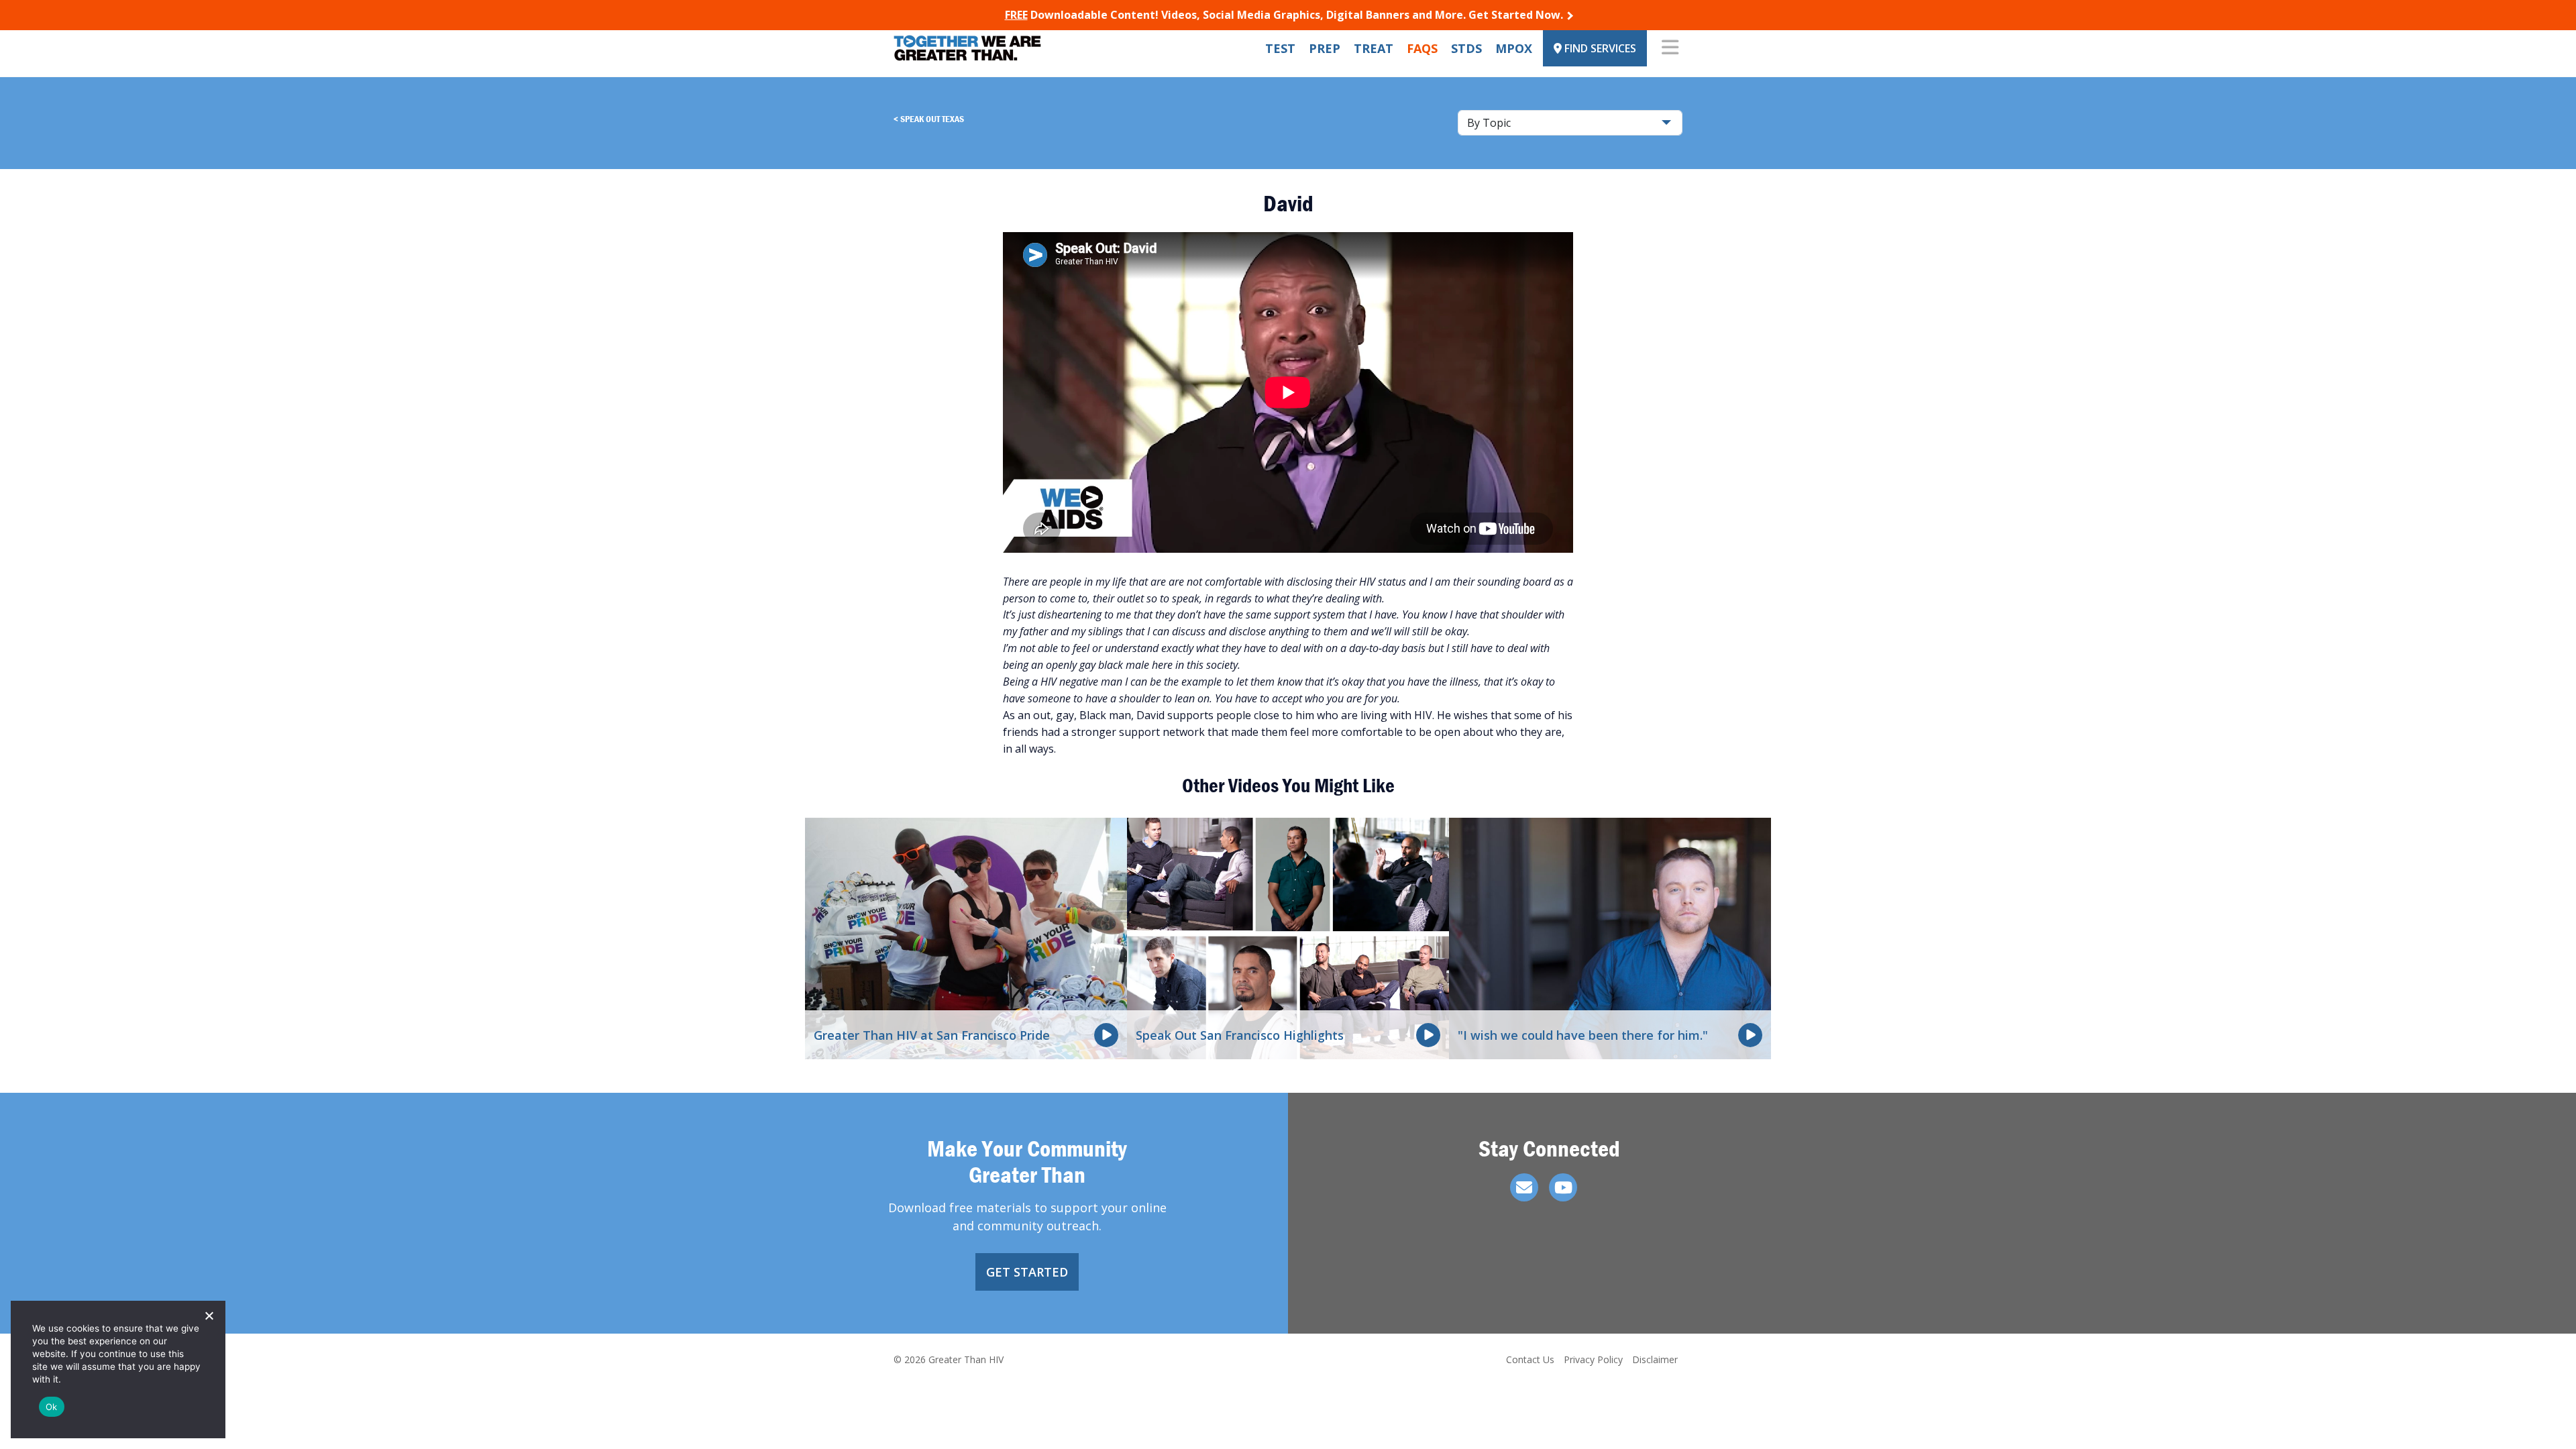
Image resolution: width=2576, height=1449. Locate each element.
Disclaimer (1655, 1359)
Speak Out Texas (932, 119)
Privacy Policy (1593, 1359)
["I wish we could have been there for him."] (1610, 937)
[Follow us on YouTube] (1563, 1187)
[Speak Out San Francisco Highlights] (1288, 937)
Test (1280, 48)
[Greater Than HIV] (967, 48)
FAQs (1422, 48)
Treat (1374, 48)
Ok (52, 1407)
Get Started (1027, 1272)
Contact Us (1530, 1359)
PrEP (1325, 48)
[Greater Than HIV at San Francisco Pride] (966, 937)
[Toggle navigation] (1670, 48)
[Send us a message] (1524, 1187)
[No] (209, 1316)
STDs (1466, 48)
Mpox (1514, 48)
